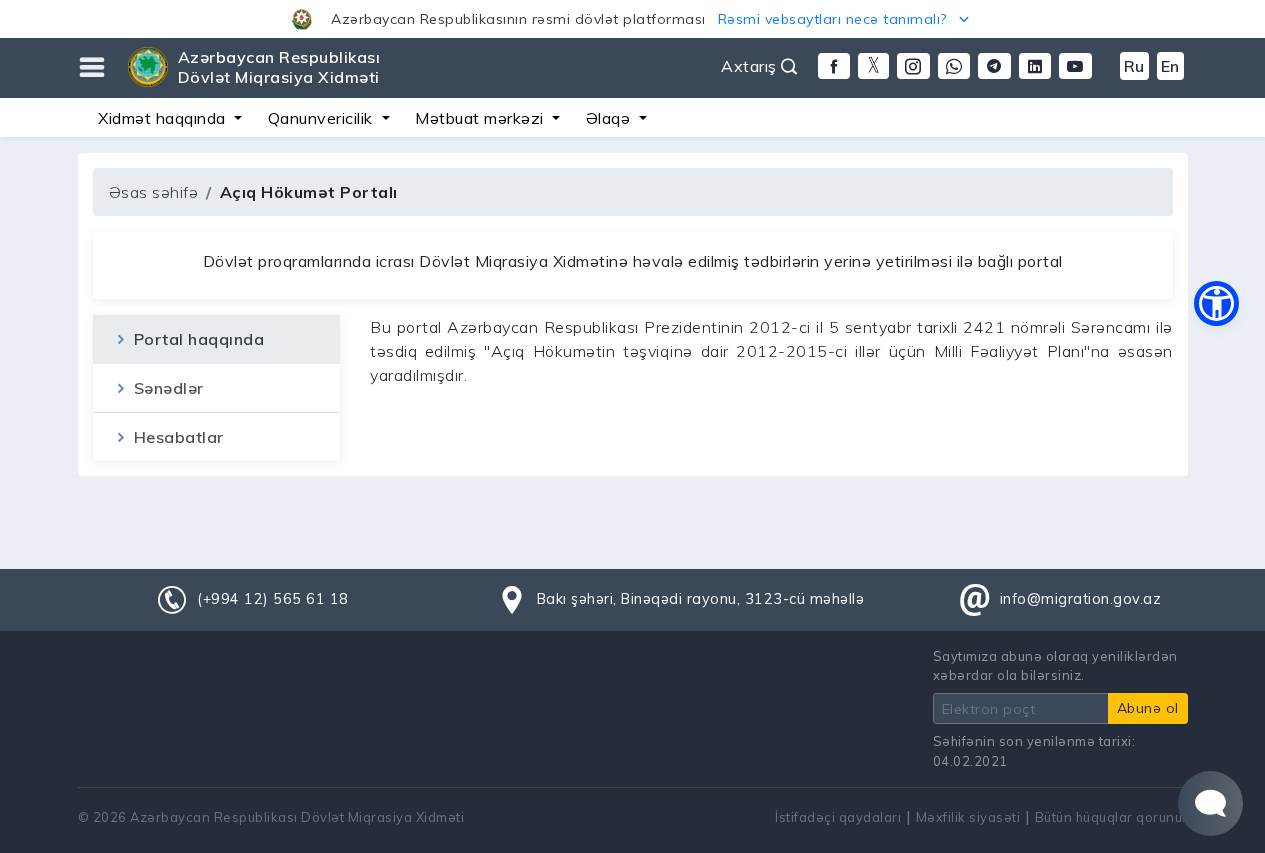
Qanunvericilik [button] (323, 118)
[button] (632, 19)
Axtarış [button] (751, 66)
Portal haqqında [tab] (196, 339)
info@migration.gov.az (1081, 599)
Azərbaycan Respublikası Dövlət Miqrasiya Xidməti (279, 67)
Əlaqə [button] (610, 118)
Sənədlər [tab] (166, 388)
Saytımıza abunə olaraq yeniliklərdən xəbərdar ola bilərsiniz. (1055, 665)
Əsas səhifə (154, 192)
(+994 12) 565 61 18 (273, 599)
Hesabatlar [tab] (176, 437)
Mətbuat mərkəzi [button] (481, 118)
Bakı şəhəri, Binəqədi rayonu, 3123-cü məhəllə (701, 599)
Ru (1134, 66)
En (1170, 66)
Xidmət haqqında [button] (164, 118)
